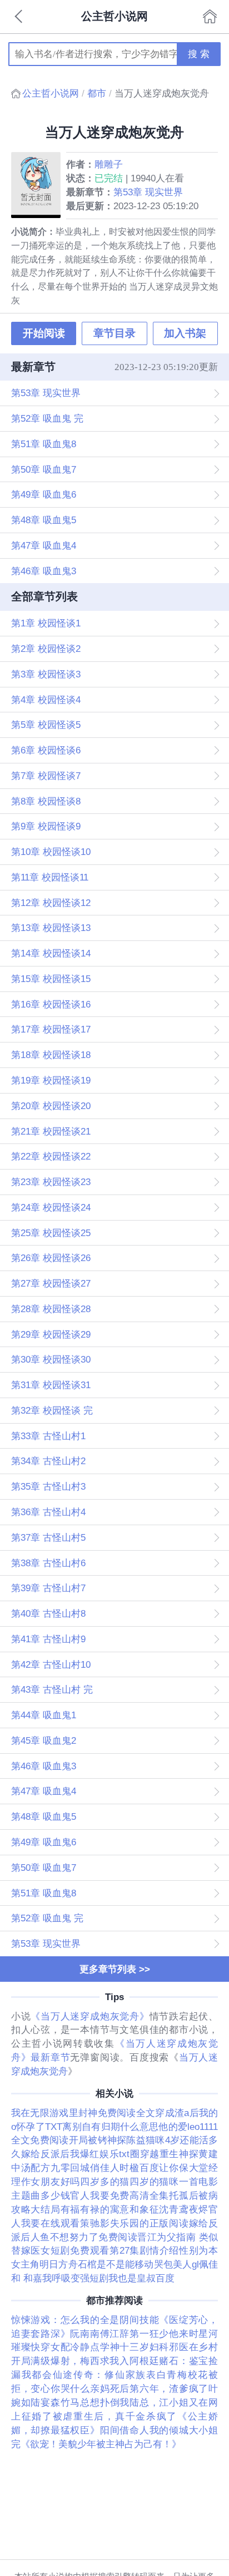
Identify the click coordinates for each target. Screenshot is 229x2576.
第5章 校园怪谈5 (46, 725)
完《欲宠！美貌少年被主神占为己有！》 (96, 2444)
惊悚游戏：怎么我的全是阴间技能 (85, 2320)
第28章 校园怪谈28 (51, 1309)
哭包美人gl (176, 2264)
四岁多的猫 (105, 2182)
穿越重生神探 (170, 2154)
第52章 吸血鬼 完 (47, 418)
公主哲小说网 (51, 93)
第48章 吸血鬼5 (44, 520)
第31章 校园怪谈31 (51, 1385)
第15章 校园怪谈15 (51, 979)
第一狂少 (149, 2334)
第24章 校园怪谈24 (51, 1207)
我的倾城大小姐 (184, 2430)
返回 (19, 17)
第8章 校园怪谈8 (46, 801)
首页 (210, 17)
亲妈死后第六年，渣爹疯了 (149, 2388)
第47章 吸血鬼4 (44, 545)
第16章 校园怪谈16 (51, 1004)
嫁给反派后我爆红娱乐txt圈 (81, 2154)
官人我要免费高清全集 (120, 2195)
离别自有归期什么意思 (110, 2127)
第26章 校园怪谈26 (51, 1258)
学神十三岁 (125, 2347)
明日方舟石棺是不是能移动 (96, 2264)
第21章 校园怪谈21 (51, 1131)
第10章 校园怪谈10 (51, 852)
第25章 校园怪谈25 (51, 1233)
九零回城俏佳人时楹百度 (105, 2168)
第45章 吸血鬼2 (44, 1740)
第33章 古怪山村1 (48, 1436)
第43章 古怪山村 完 (52, 1689)
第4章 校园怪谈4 (46, 700)
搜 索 (199, 54)
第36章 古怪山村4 (48, 1512)
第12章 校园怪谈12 (51, 903)
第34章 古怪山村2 (48, 1461)
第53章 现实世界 (148, 192)
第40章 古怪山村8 (48, 1613)
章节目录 (114, 333)
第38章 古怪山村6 (48, 1563)
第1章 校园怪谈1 (46, 623)
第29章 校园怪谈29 (51, 1334)
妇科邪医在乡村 (184, 2347)
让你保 (174, 2168)
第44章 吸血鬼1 (44, 1715)
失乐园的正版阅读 (150, 2223)
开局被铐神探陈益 (107, 2140)
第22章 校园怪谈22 (51, 1156)
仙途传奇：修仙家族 (99, 2375)
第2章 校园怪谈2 (46, 649)
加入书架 (185, 333)
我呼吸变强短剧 (75, 2278)
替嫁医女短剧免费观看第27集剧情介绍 (95, 2250)
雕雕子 (109, 164)
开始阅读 (44, 333)
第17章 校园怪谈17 (51, 1029)
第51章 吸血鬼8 (44, 444)
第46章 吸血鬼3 (44, 571)
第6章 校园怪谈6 (46, 750)
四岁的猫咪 (154, 2182)
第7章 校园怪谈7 (46, 776)
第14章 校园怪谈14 (51, 953)
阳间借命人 (125, 2430)
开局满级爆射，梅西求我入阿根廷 (85, 2361)
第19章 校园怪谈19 (51, 1080)
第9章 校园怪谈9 (46, 826)
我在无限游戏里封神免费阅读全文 (83, 2113)
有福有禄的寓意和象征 (110, 2209)
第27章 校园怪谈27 (51, 1283)
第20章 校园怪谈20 (51, 1106)
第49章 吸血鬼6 (44, 494)
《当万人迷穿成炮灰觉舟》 (90, 2016)
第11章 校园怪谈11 (50, 877)
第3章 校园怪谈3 (46, 674)
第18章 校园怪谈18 (51, 1055)
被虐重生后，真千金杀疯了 (115, 2416)
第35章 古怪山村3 (48, 1486)
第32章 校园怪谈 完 (52, 1410)
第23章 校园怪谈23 (51, 1182)
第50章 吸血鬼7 (44, 469)
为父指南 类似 (187, 2237)
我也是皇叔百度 (141, 2278)
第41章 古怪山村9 (48, 1639)
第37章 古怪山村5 (48, 1537)
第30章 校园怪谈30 (51, 1359)
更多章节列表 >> (115, 1969)
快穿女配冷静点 (65, 2347)
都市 (97, 93)
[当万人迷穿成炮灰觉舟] (39, 185)
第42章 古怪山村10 (51, 1664)
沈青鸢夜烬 (184, 2209)
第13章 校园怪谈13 (51, 928)
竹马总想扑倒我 (95, 2402)
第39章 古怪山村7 (48, 1588)
